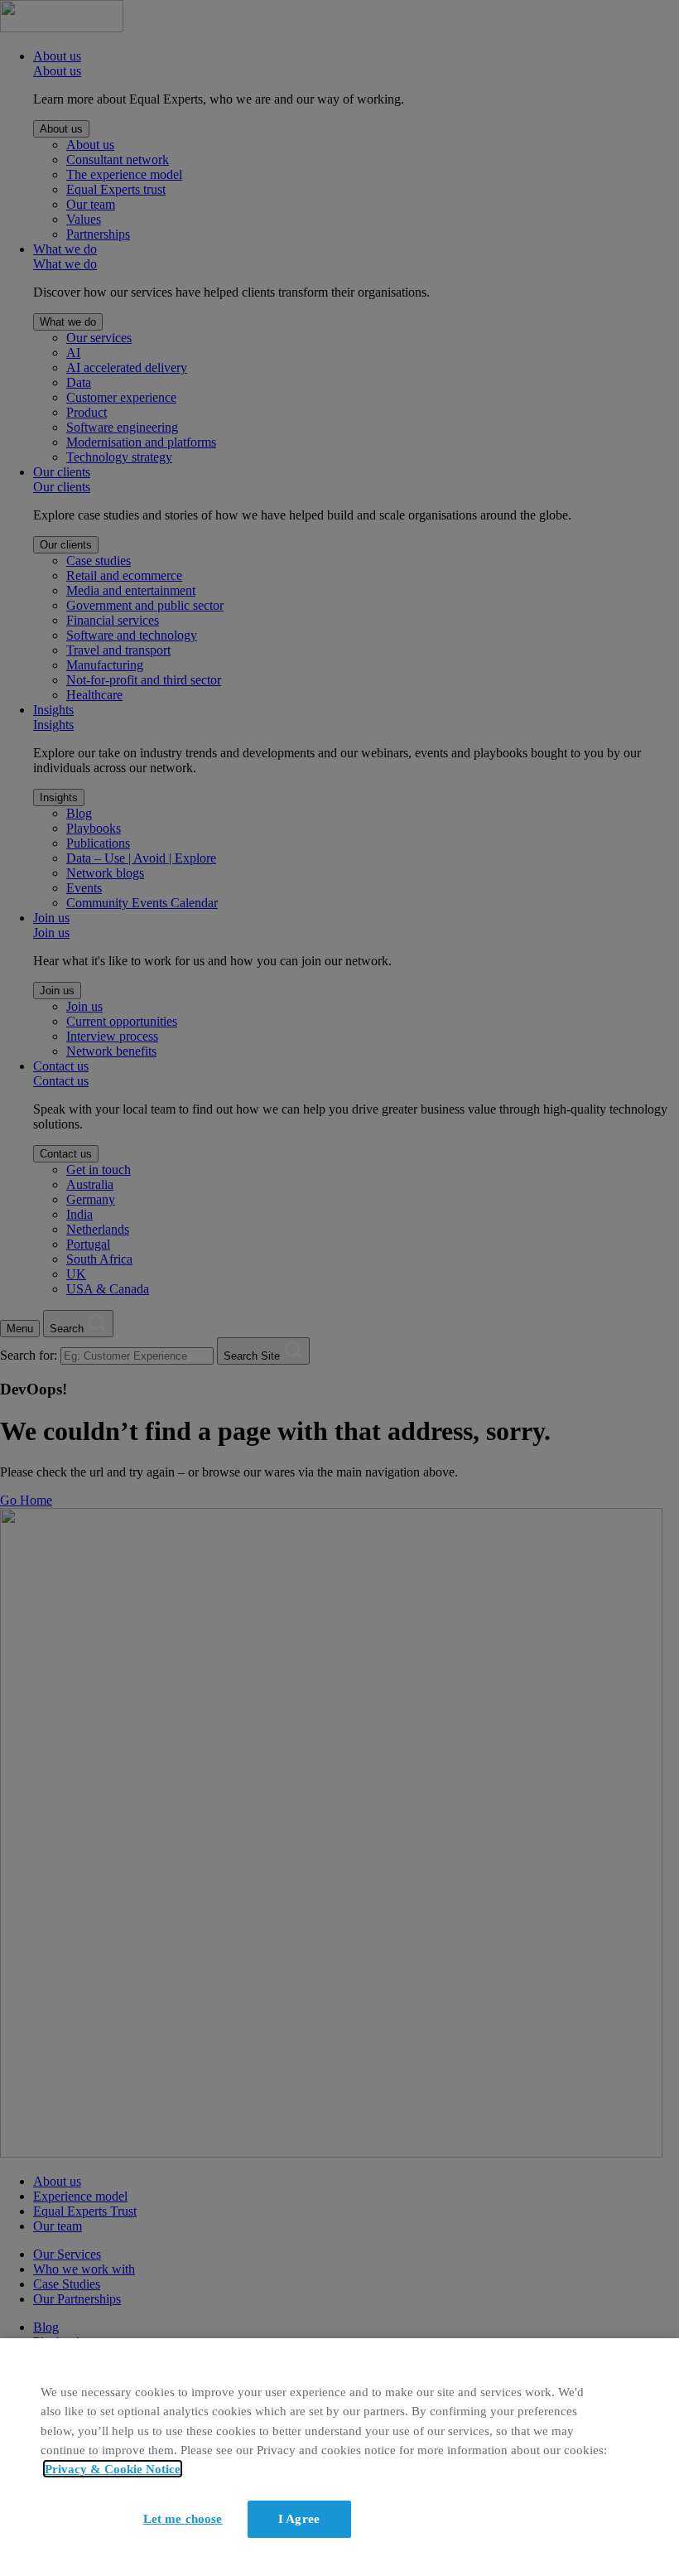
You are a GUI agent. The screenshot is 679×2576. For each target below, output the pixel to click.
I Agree (299, 2518)
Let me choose (183, 2518)
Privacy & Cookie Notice (113, 2469)
